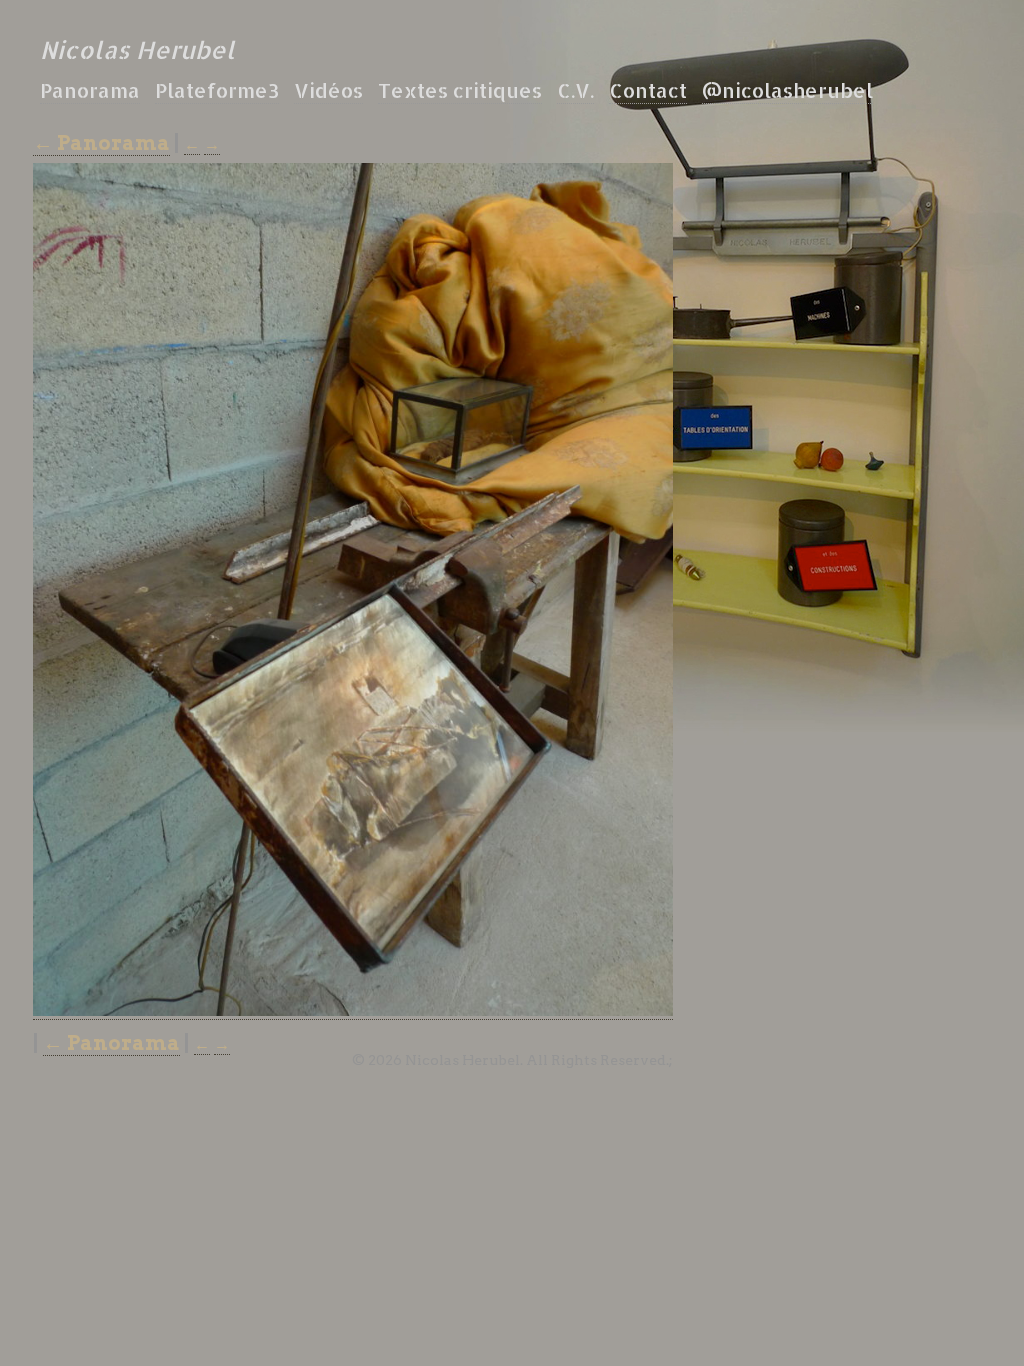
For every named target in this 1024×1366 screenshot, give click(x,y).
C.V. (575, 90)
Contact (648, 90)
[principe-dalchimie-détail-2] (353, 1011)
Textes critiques (460, 90)
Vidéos (328, 90)
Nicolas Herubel (137, 49)
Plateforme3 (217, 90)
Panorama (90, 90)
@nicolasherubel (787, 90)
